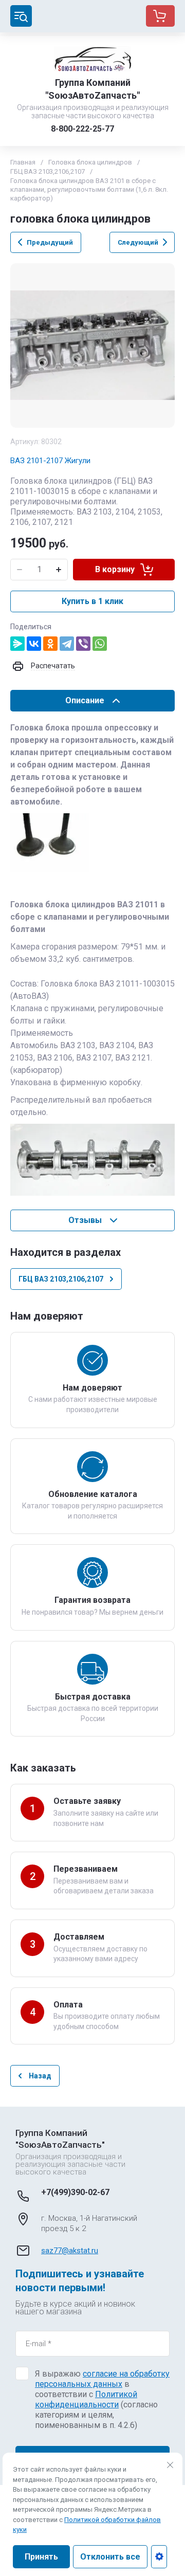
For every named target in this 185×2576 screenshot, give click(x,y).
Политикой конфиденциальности (86, 2399)
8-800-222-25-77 (82, 129)
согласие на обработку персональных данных (102, 2379)
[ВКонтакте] (34, 644)
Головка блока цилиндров (90, 162)
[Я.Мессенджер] (17, 644)
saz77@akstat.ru (70, 2251)
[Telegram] (67, 644)
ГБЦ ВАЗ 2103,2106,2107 (48, 171)
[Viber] (83, 644)
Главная (23, 162)
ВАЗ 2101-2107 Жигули (50, 461)
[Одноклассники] (50, 644)
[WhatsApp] (100, 644)
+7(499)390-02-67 (75, 2192)
